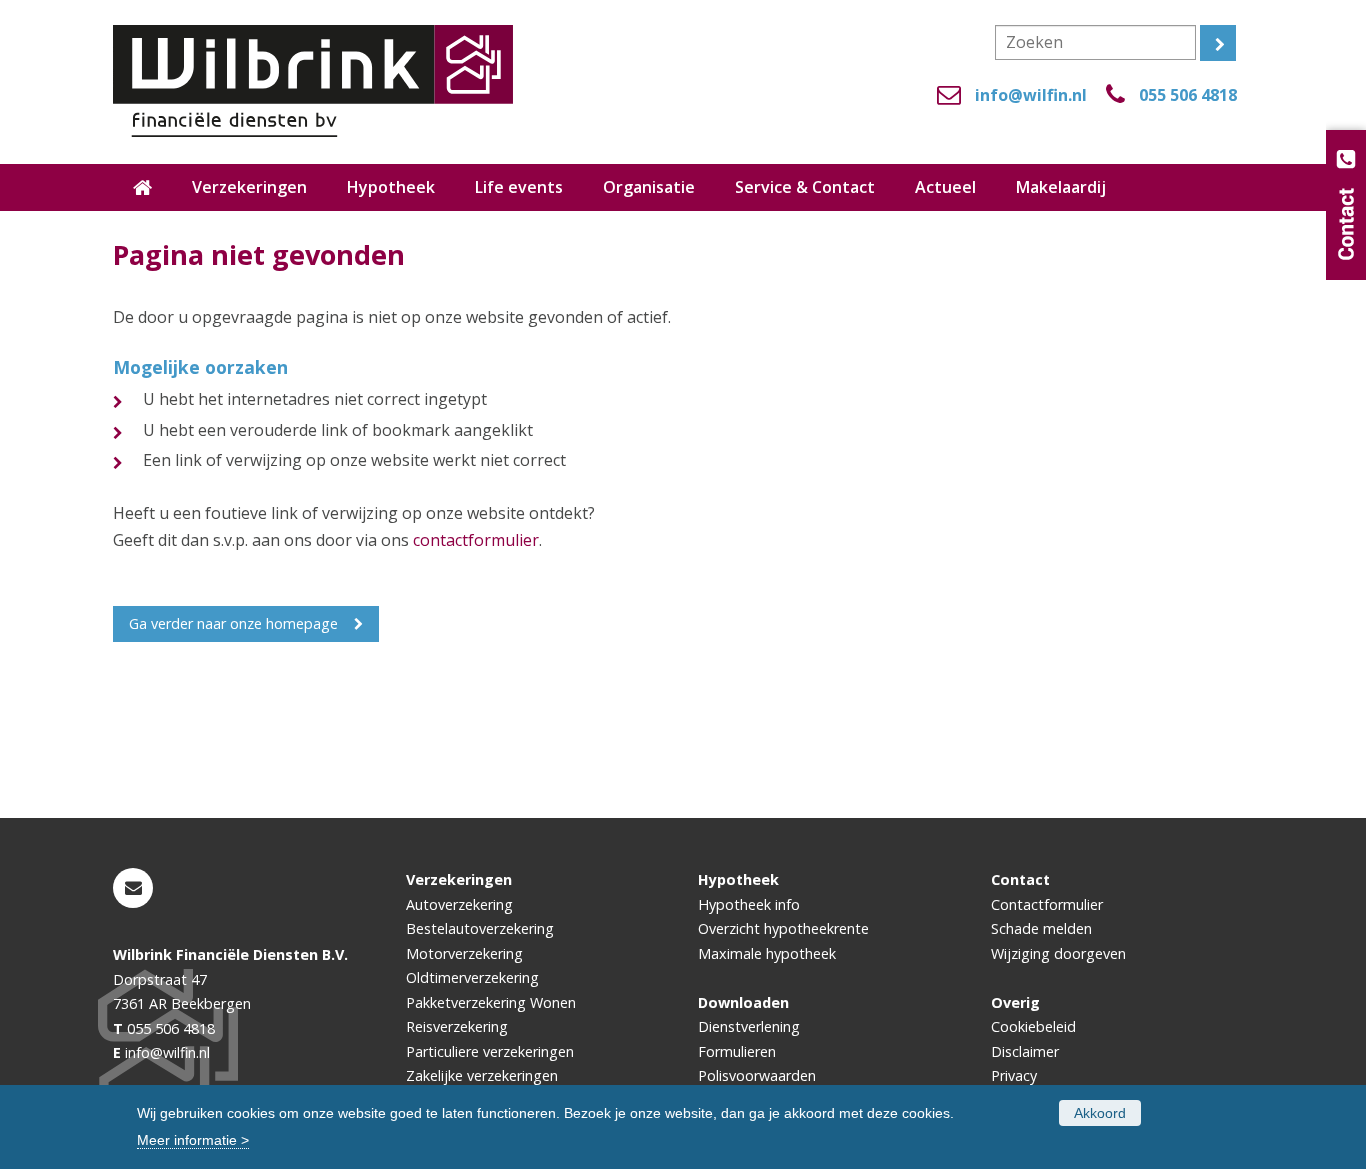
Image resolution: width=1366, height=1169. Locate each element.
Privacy (1014, 1075)
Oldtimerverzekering (472, 977)
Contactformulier (1047, 904)
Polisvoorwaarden (757, 1075)
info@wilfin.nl (1031, 95)
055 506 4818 (1188, 95)
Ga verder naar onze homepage (233, 623)
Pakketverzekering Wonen (491, 1002)
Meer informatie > (193, 1140)
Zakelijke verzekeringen (482, 1075)
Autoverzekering (459, 904)
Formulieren (737, 1051)
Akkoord (1100, 1113)
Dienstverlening (749, 1026)
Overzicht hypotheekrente (783, 928)
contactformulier (476, 540)
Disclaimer (1025, 1051)
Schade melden (1041, 928)
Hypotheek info (749, 904)
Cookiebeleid (1033, 1026)
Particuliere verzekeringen (490, 1051)
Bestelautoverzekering (480, 928)
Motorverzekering (464, 953)
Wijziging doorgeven (1058, 953)
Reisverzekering (457, 1026)
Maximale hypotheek (767, 953)
